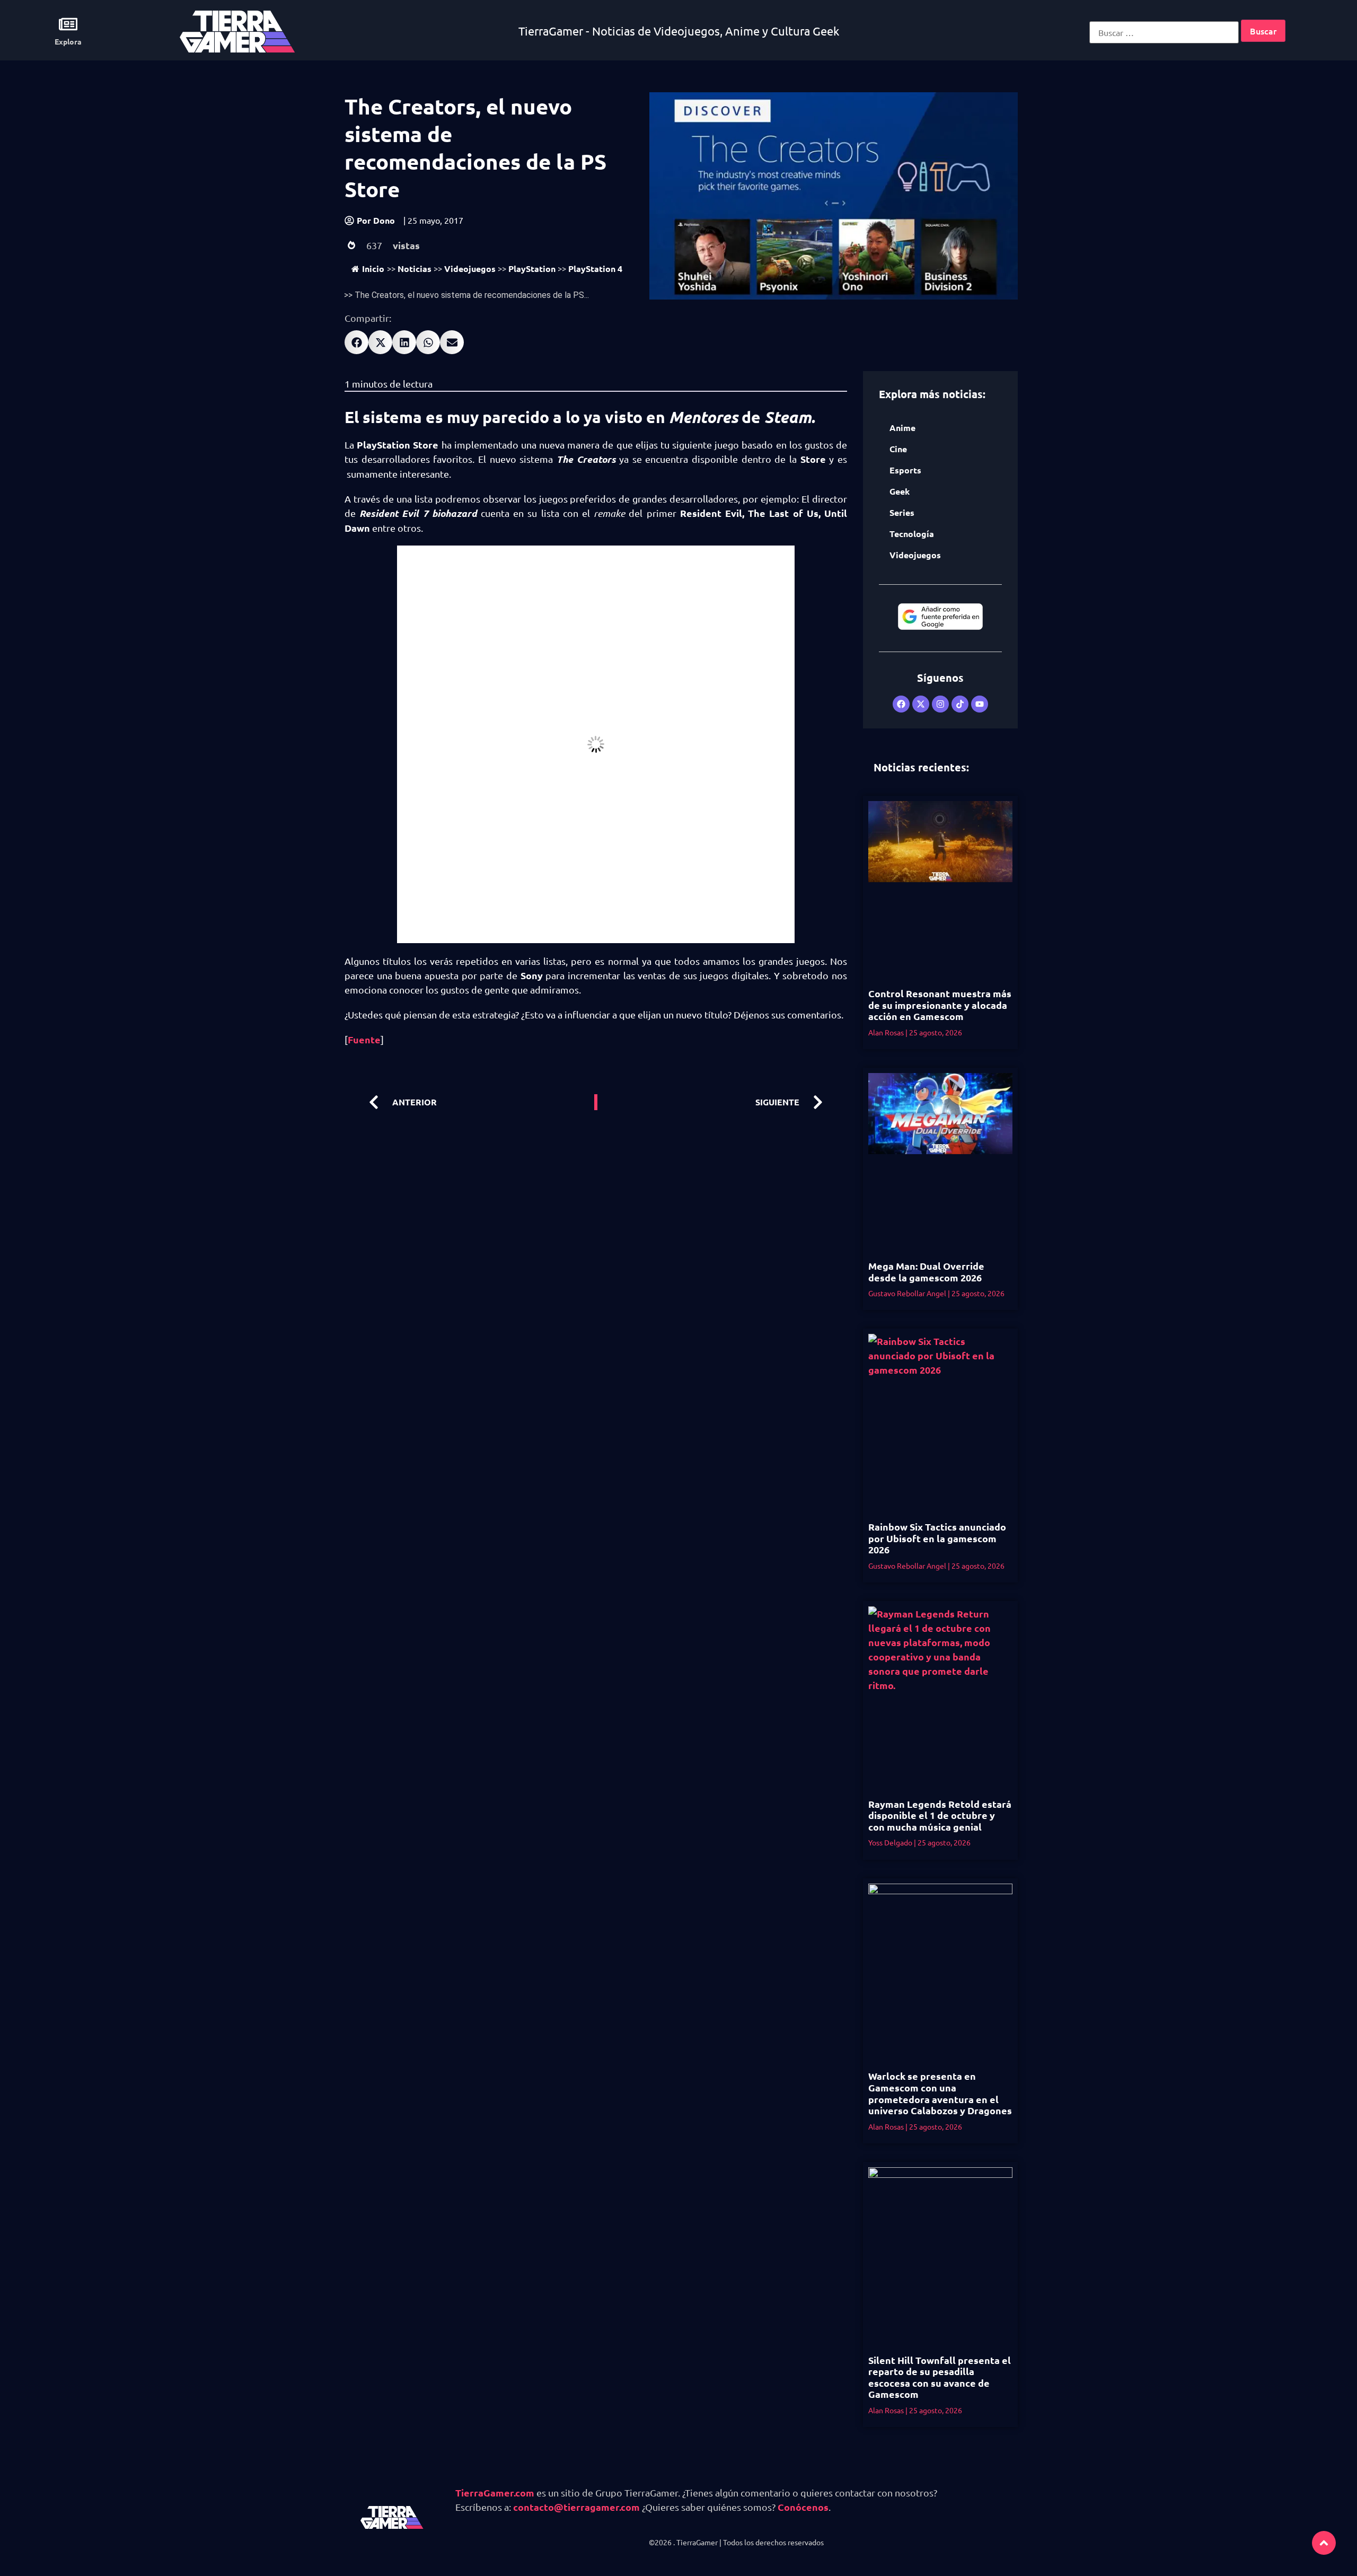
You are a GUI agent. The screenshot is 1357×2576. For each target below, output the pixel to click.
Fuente (364, 1039)
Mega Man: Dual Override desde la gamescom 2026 (926, 1272)
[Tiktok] (960, 704)
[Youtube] (980, 704)
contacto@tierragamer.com (576, 2507)
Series (902, 512)
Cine (898, 449)
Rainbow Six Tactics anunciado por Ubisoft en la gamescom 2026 (937, 1538)
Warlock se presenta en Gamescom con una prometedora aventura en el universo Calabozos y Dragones (940, 2093)
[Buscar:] (1164, 32)
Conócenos (803, 2507)
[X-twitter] (921, 704)
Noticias (415, 269)
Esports (905, 470)
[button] (356, 342)
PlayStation (532, 269)
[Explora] (68, 24)
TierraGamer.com (495, 2493)
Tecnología (912, 534)
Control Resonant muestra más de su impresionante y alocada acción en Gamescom (940, 1005)
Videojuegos (470, 269)
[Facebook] (901, 704)
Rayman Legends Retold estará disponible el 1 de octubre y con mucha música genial (940, 1815)
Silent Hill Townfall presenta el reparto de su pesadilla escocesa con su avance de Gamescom (940, 2377)
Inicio (373, 269)
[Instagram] (940, 704)
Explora (68, 41)
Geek (900, 491)
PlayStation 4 (595, 269)
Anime (902, 428)
